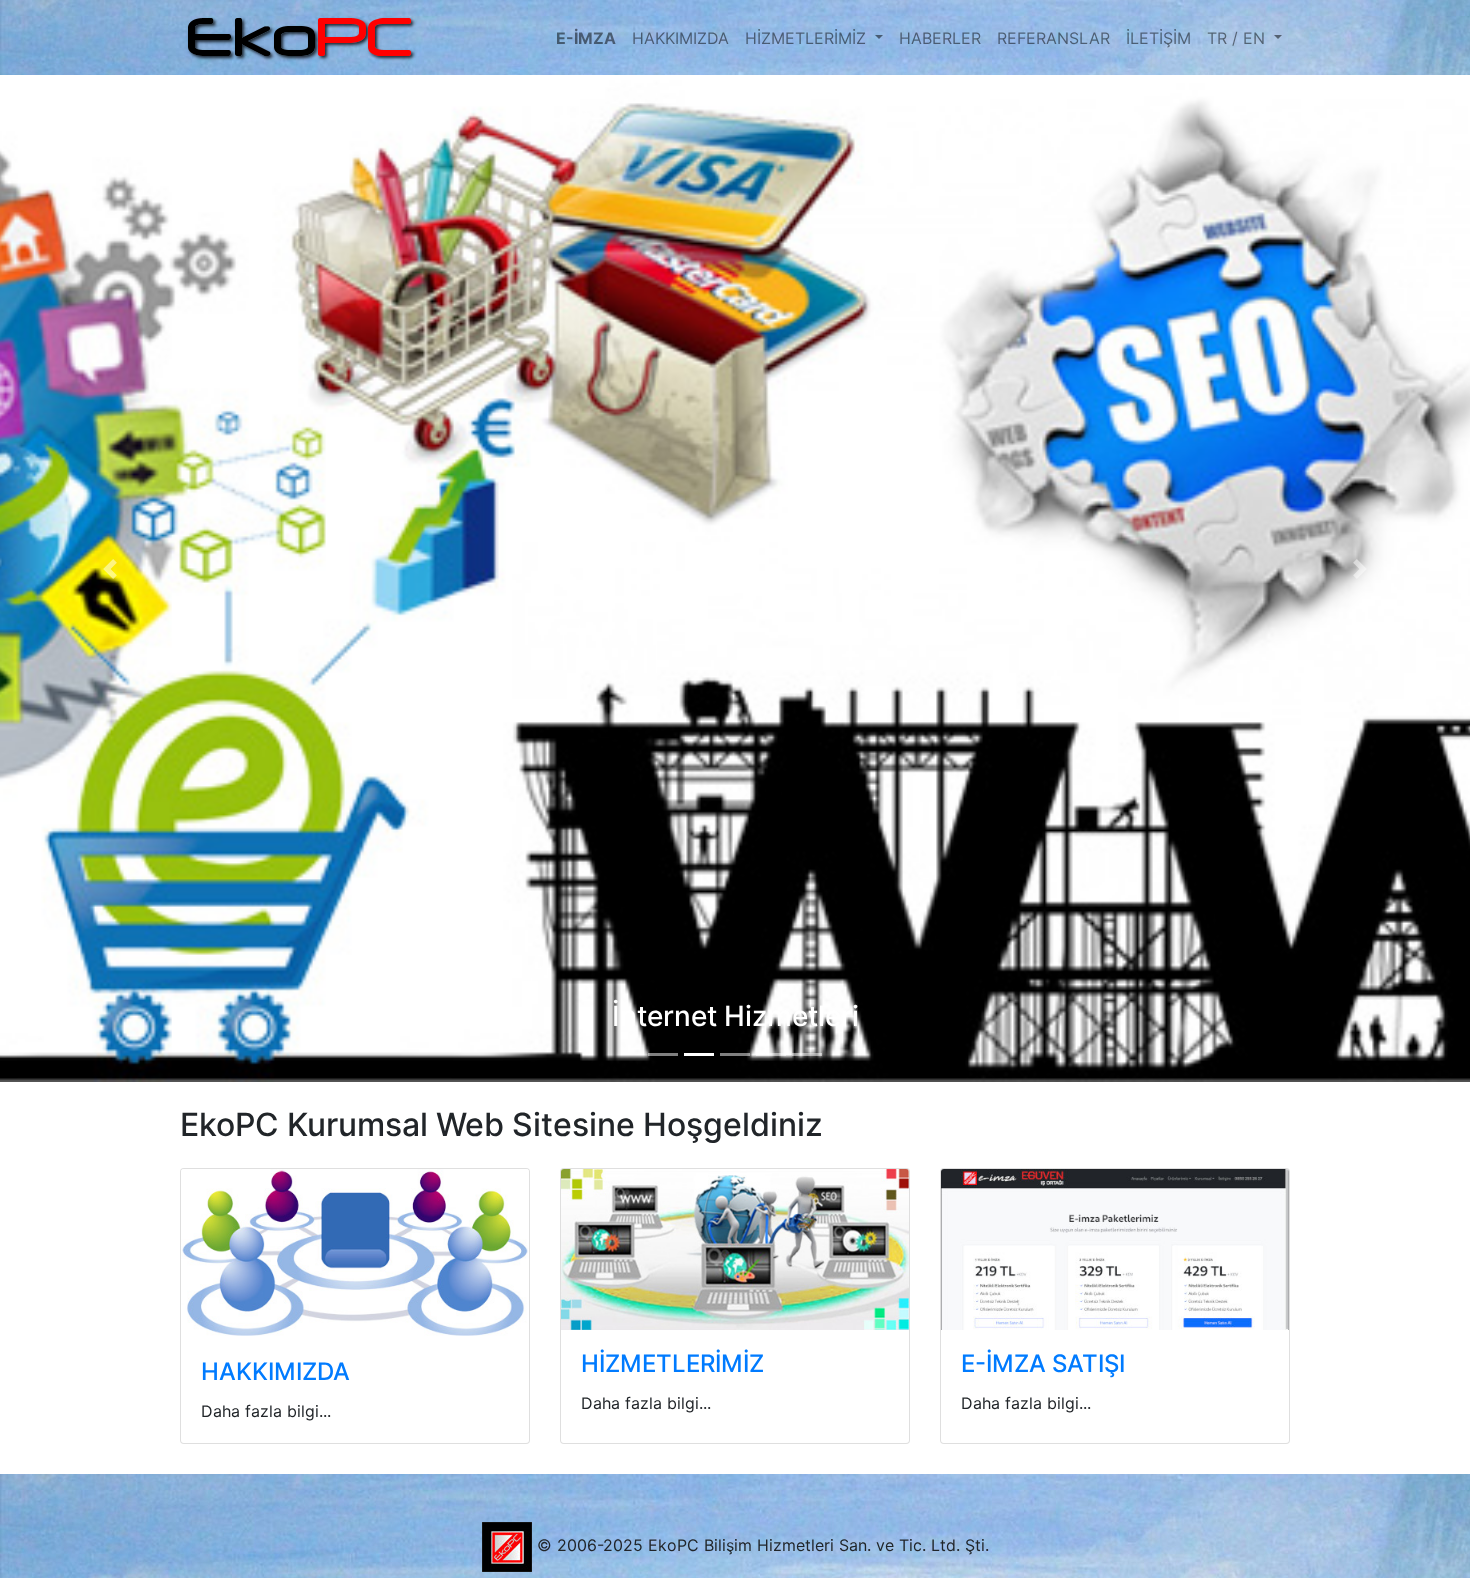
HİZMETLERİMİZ (808, 38)
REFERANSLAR (1053, 38)
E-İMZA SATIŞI (1043, 1363)
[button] (110, 569)
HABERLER (940, 38)
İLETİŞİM (1158, 38)
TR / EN (1238, 38)
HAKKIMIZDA (680, 38)
